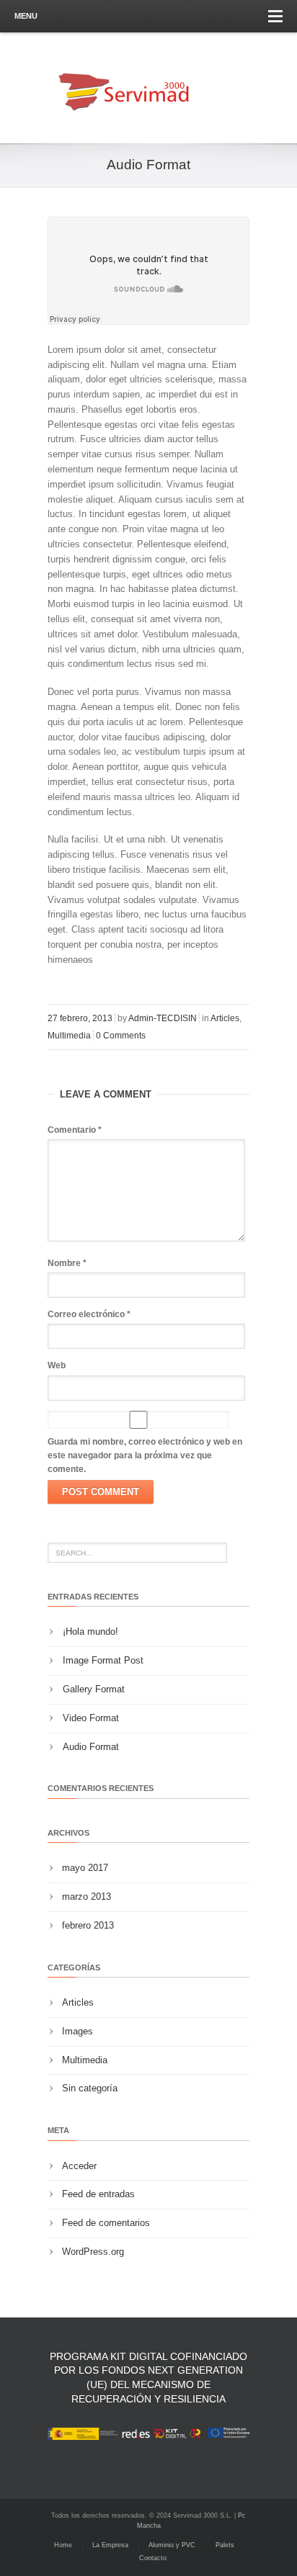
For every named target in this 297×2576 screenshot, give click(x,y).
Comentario (75, 1130)
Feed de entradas (98, 2194)
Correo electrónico (89, 1314)
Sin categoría (90, 2088)
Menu (26, 16)
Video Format (91, 1718)
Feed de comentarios (106, 2223)
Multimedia (69, 1036)
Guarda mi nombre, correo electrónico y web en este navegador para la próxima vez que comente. (145, 1455)
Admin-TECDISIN (163, 1018)
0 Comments (121, 1036)
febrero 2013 (88, 1925)
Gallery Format (94, 1689)
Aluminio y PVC (172, 2545)
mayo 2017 (85, 1868)
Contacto (153, 2558)
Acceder (79, 2166)
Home (63, 2545)
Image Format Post (103, 1660)
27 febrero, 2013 (80, 1018)
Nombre (67, 1263)
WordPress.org (93, 2252)
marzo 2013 (87, 1897)
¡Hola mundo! (90, 1632)
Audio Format (91, 1747)
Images (77, 2031)
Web (57, 1365)
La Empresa (110, 2545)
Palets (225, 2545)
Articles (225, 1018)
